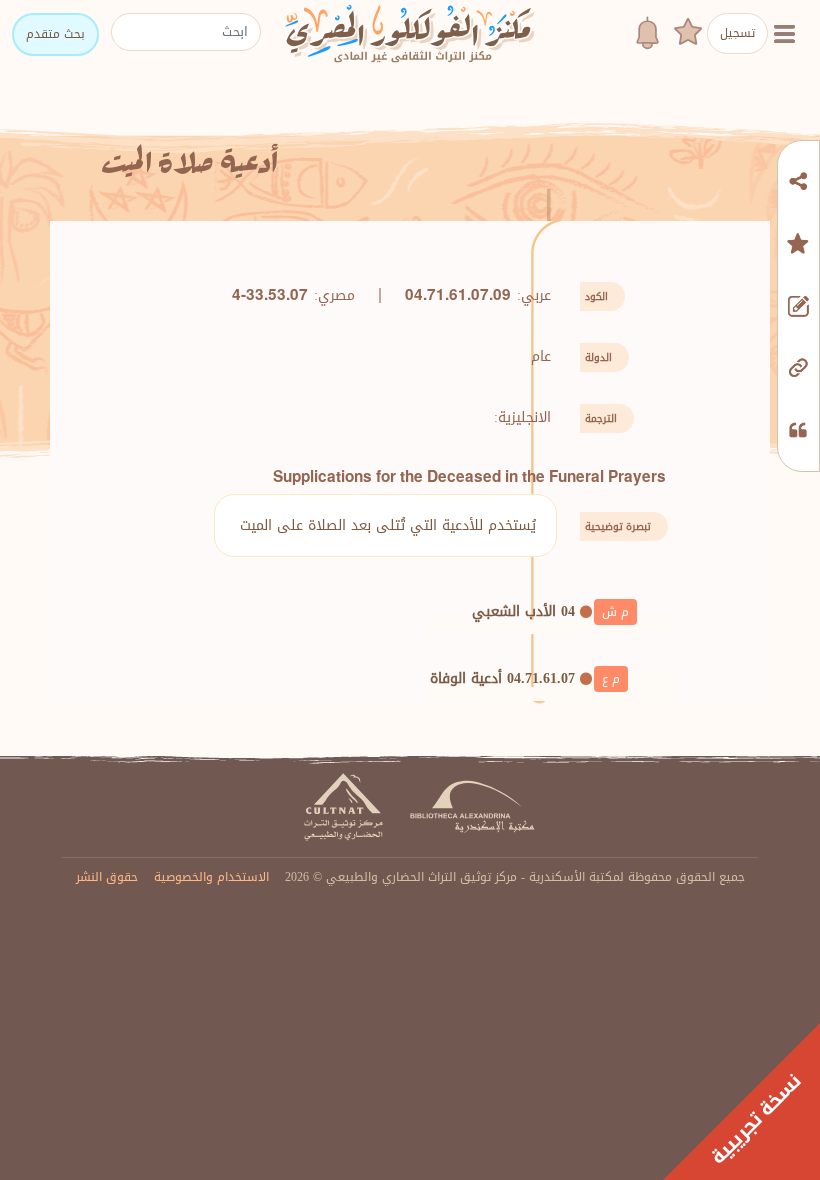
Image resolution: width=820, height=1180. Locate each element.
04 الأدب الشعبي (523, 611)
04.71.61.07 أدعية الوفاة (502, 678)
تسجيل (737, 33)
